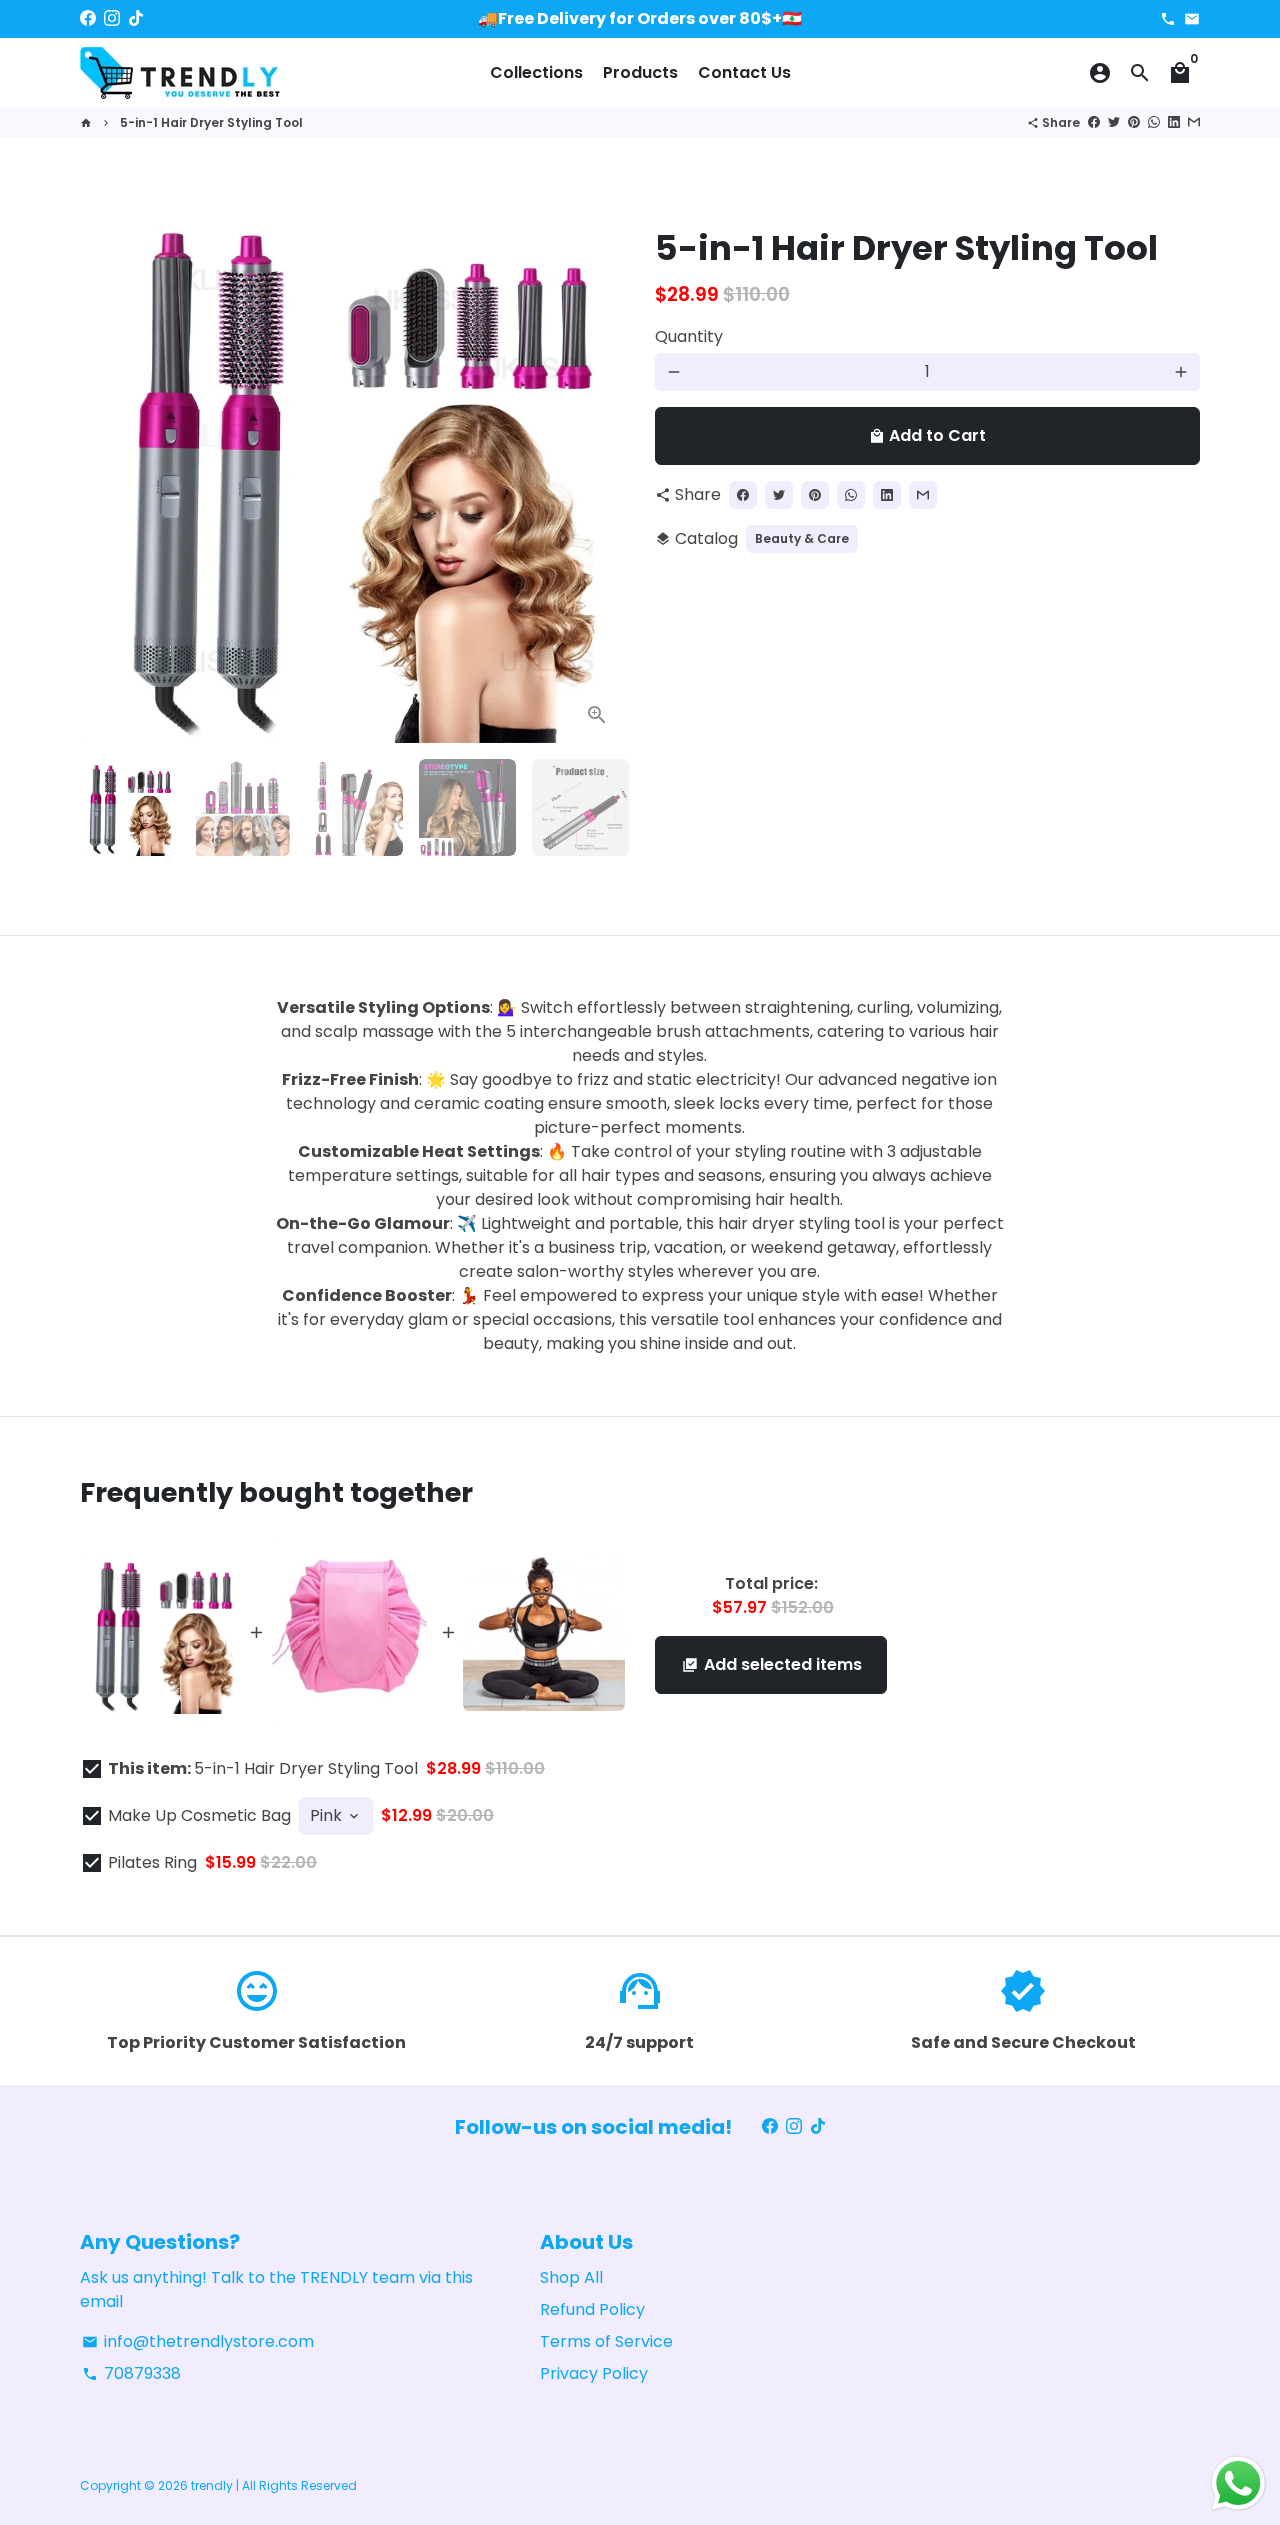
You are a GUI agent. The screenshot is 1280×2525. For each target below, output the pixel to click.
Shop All (571, 2277)
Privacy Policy (594, 2373)
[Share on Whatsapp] (1154, 122)
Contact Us (744, 72)
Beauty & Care (802, 538)
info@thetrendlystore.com (198, 2341)
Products (640, 72)
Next (598, 471)
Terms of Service (606, 2341)
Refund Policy (592, 2309)
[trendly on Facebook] (88, 18)
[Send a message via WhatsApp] (1238, 2483)
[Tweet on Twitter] (1114, 122)
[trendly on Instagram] (112, 18)
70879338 (131, 2373)
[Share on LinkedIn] (1174, 122)
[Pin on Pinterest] (1134, 122)
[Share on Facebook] (1094, 122)
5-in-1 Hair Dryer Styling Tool (211, 122)
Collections (536, 72)
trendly (212, 2485)
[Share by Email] (1194, 122)
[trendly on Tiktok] (136, 18)
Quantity (689, 336)
